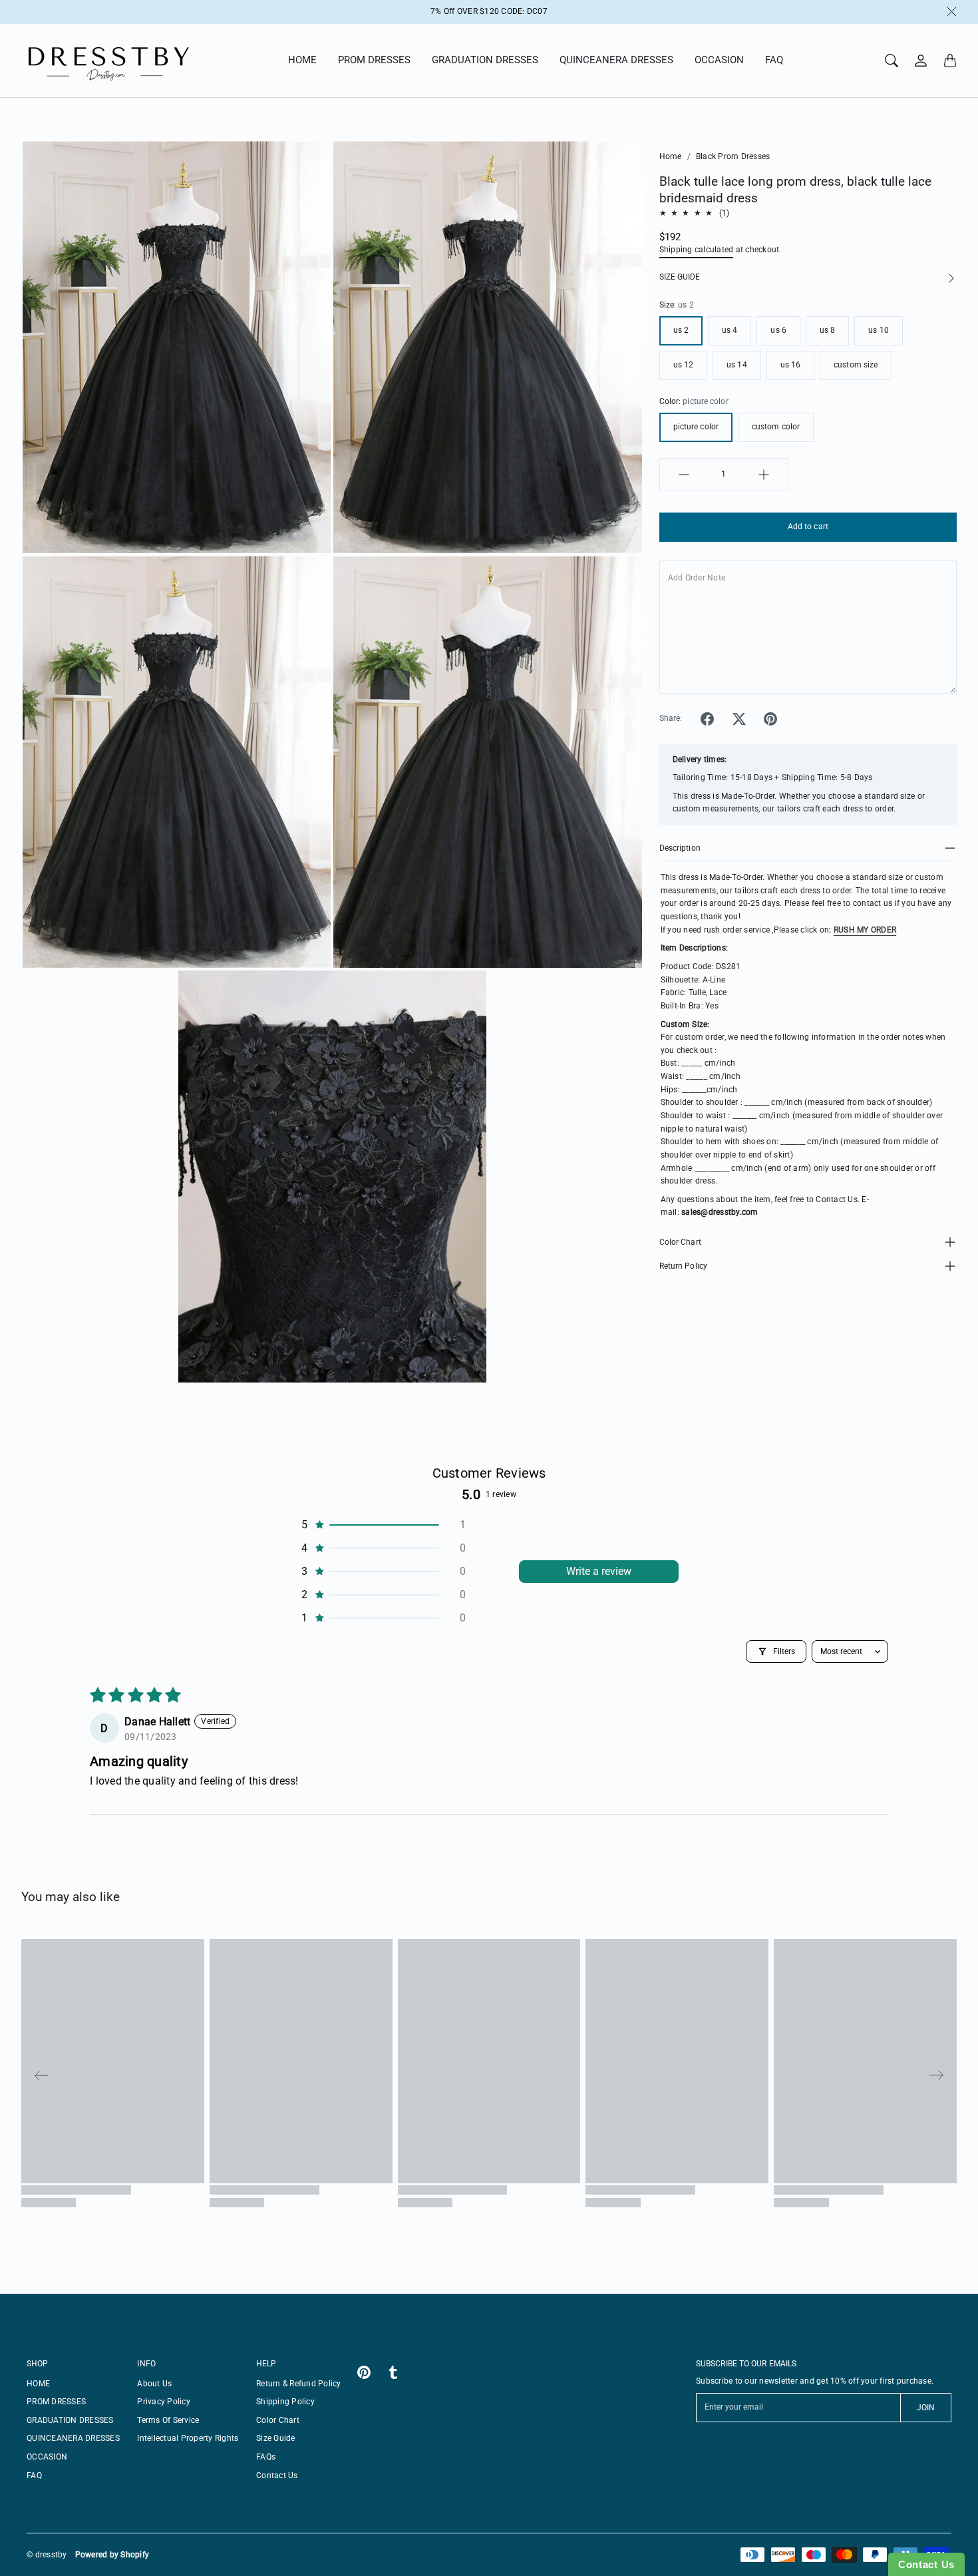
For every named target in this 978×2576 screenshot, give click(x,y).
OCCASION (719, 60)
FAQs (266, 2457)
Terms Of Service (168, 2420)
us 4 (730, 330)
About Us (154, 2384)
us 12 (684, 365)
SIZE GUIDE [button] (680, 277)
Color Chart (680, 1242)
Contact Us (277, 2475)
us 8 (827, 330)
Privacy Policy (164, 2402)
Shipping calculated (697, 250)
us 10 (879, 330)
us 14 (737, 365)
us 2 (681, 330)
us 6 (778, 330)
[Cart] (950, 61)
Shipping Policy (285, 2402)
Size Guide (276, 2438)
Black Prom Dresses (733, 156)
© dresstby (47, 2555)
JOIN (926, 2408)
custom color (776, 427)
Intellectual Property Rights (188, 2438)
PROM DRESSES (374, 60)
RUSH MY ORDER (865, 930)
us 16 (791, 365)
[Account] (921, 61)
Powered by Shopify (112, 2555)
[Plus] (764, 475)
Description (680, 848)
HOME (302, 60)
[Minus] (684, 475)
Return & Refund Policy (299, 2384)
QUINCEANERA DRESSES (616, 60)
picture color (696, 427)
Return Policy (683, 1266)
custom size (856, 365)
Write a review (599, 1571)
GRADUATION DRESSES (485, 60)
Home (671, 156)
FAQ (774, 60)
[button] (707, 719)
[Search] (892, 61)
